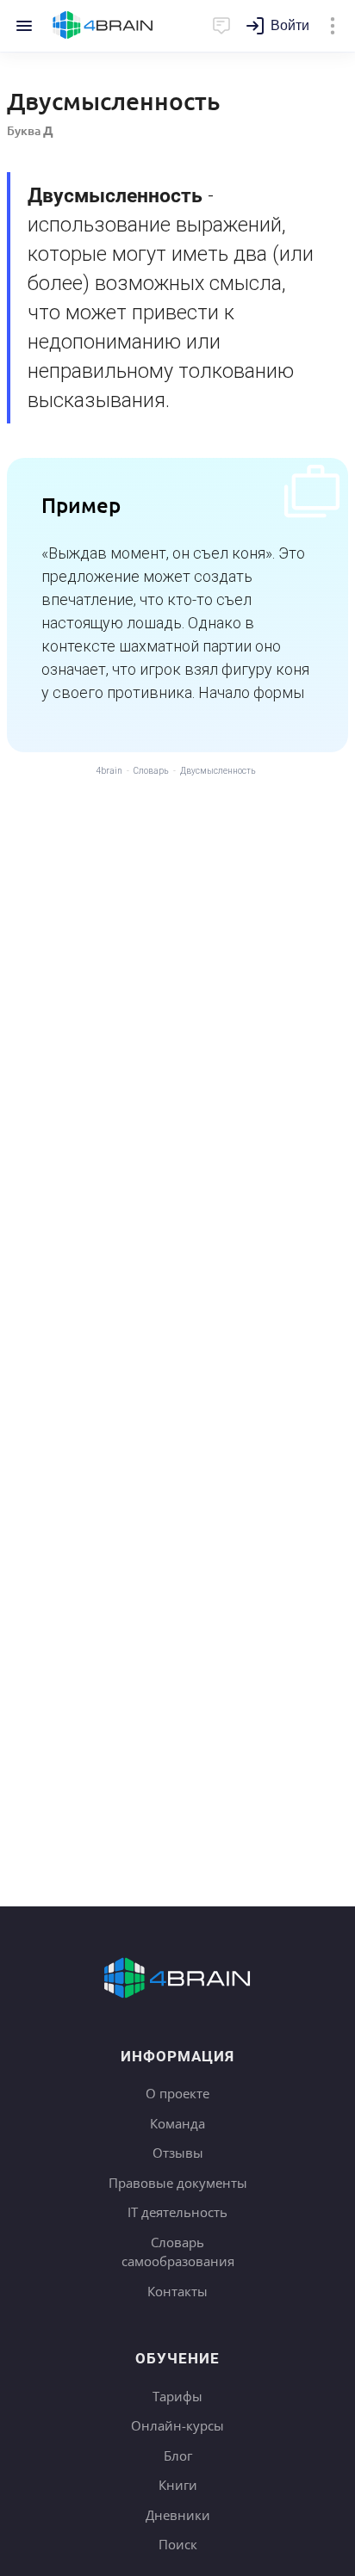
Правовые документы (178, 2183)
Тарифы (177, 2396)
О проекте (177, 2093)
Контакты (177, 2291)
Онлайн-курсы (177, 2425)
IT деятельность (177, 2212)
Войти (290, 25)
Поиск (178, 2544)
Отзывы (178, 2153)
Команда (177, 2123)
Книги (178, 2485)
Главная (103, 26)
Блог (178, 2456)
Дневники (178, 2515)
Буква (30, 130)
